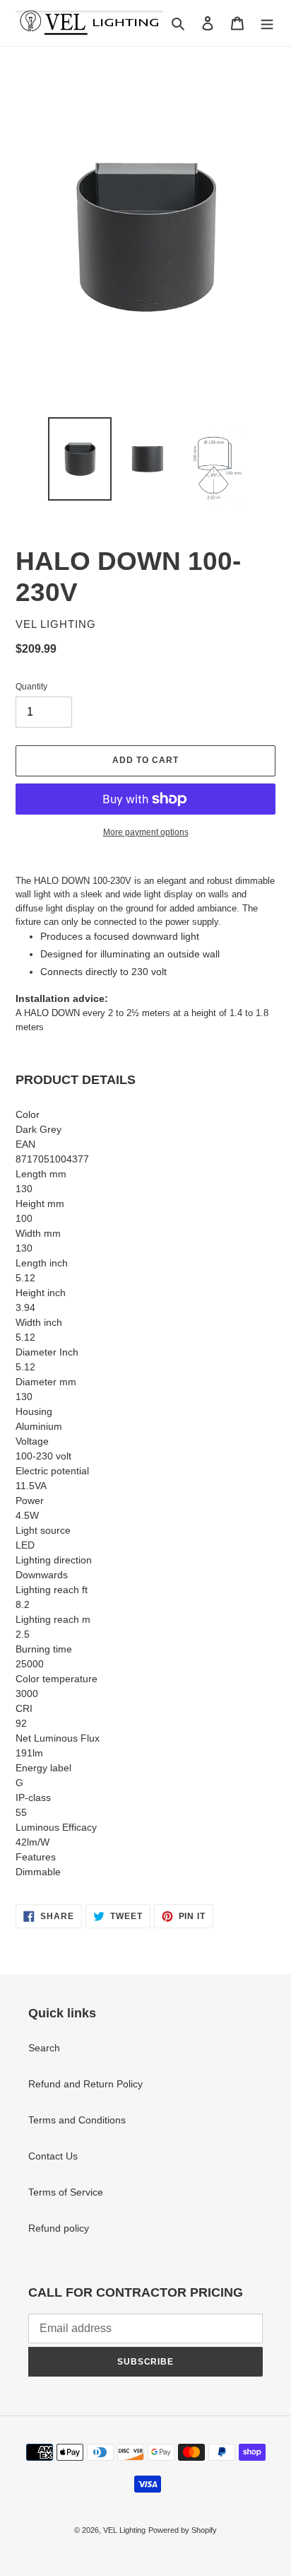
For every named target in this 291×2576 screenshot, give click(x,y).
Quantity (31, 687)
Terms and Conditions (77, 2120)
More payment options (146, 832)
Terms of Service (66, 2192)
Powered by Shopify (183, 2530)
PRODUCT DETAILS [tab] (76, 1080)
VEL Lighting (124, 2530)
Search (44, 2048)
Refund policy (59, 2228)
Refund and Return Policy (85, 2084)
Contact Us (53, 2156)
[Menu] (267, 23)
